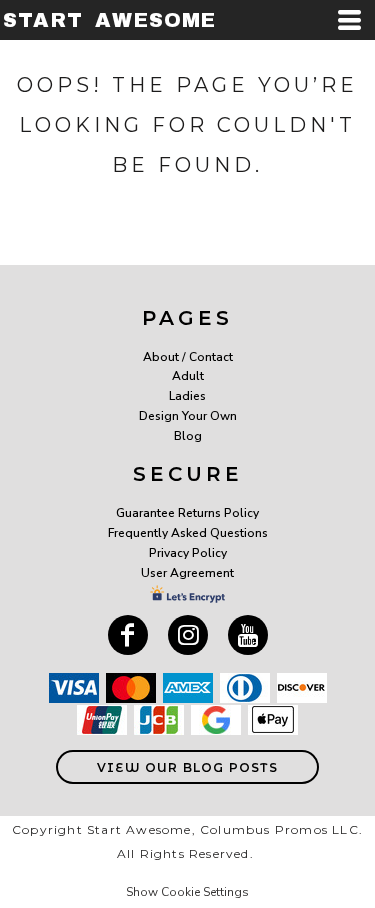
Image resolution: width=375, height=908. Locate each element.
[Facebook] (128, 635)
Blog (188, 436)
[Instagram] (188, 635)
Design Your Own (188, 416)
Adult (188, 376)
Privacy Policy (188, 553)
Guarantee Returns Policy (187, 513)
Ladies (187, 396)
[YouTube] (248, 635)
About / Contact (188, 357)
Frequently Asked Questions (188, 533)
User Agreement (187, 573)
